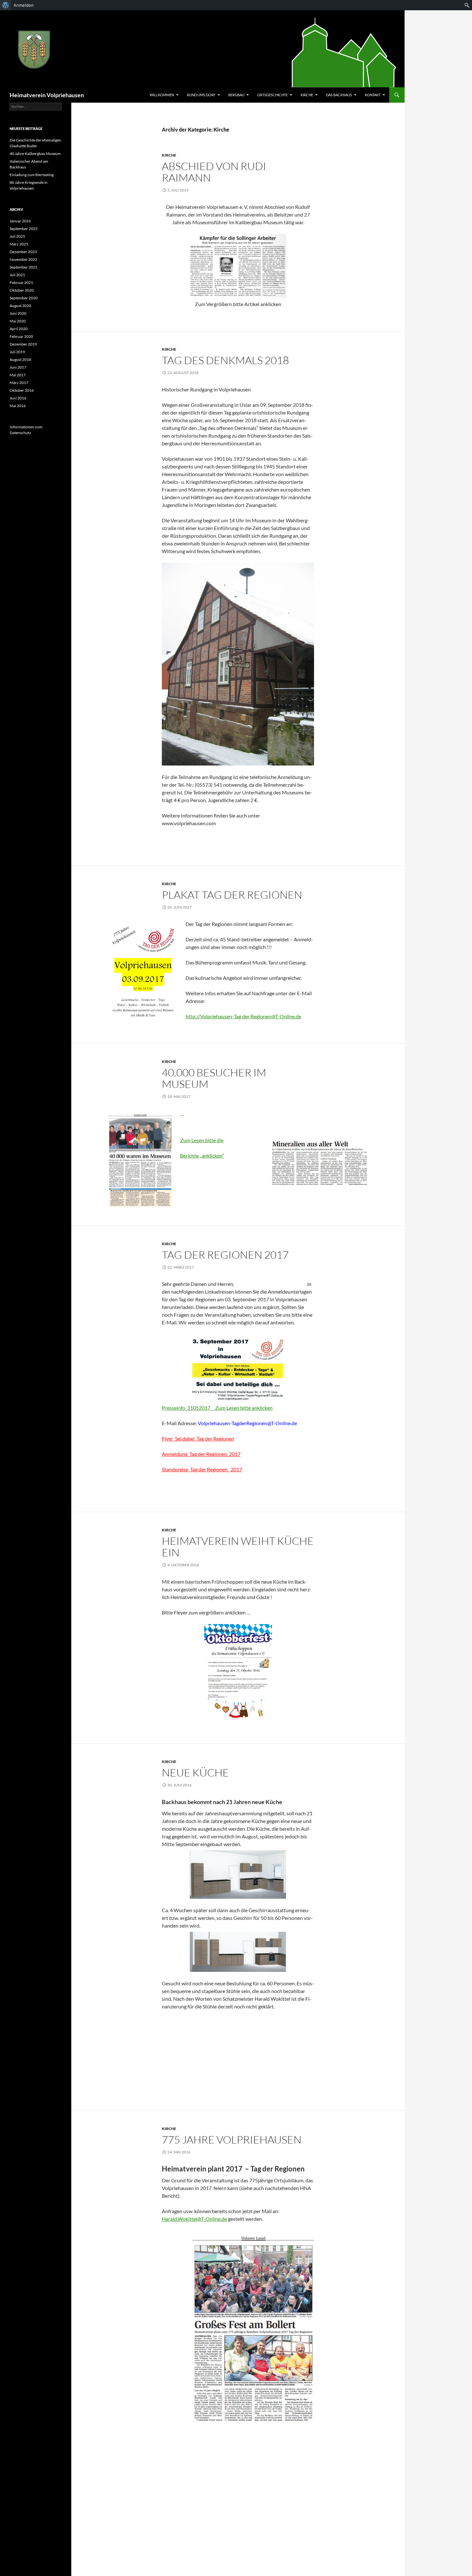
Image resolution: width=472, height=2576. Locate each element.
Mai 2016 (18, 406)
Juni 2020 (18, 313)
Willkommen (162, 95)
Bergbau (236, 95)
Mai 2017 (18, 375)
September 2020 (24, 298)
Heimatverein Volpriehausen (47, 95)
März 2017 (19, 383)
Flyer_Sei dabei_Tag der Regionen (198, 1438)
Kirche (307, 95)
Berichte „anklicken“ (202, 1155)
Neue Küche (195, 1772)
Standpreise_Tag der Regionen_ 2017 (202, 1469)
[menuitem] (6, 5)
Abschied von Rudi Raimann (214, 172)
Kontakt (373, 95)
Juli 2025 (17, 236)
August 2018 (20, 359)
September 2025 (24, 229)
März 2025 (19, 244)
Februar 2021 (21, 282)
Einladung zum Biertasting (32, 175)
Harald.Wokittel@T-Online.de (194, 2219)
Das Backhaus (339, 95)
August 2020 (20, 306)
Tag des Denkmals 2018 (225, 360)
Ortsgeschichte (272, 95)
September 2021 (24, 267)
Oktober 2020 (22, 290)
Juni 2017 (18, 367)
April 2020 (19, 329)
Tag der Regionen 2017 (225, 1255)
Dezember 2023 (23, 252)
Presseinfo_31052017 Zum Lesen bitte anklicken (217, 1408)
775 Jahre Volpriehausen (232, 2140)
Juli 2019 (17, 352)
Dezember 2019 (23, 344)
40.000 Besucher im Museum (214, 1078)
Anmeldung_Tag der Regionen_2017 (201, 1454)
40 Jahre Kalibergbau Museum (35, 154)
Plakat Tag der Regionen (232, 895)
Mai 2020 (18, 321)
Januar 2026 (20, 221)
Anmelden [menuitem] (24, 5)
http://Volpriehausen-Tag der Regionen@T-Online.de (243, 1016)
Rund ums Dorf (201, 95)
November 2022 (23, 259)
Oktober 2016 (22, 390)
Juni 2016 (18, 398)
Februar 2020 (21, 336)
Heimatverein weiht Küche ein (238, 1547)
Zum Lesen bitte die (202, 1140)
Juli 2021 (17, 275)
